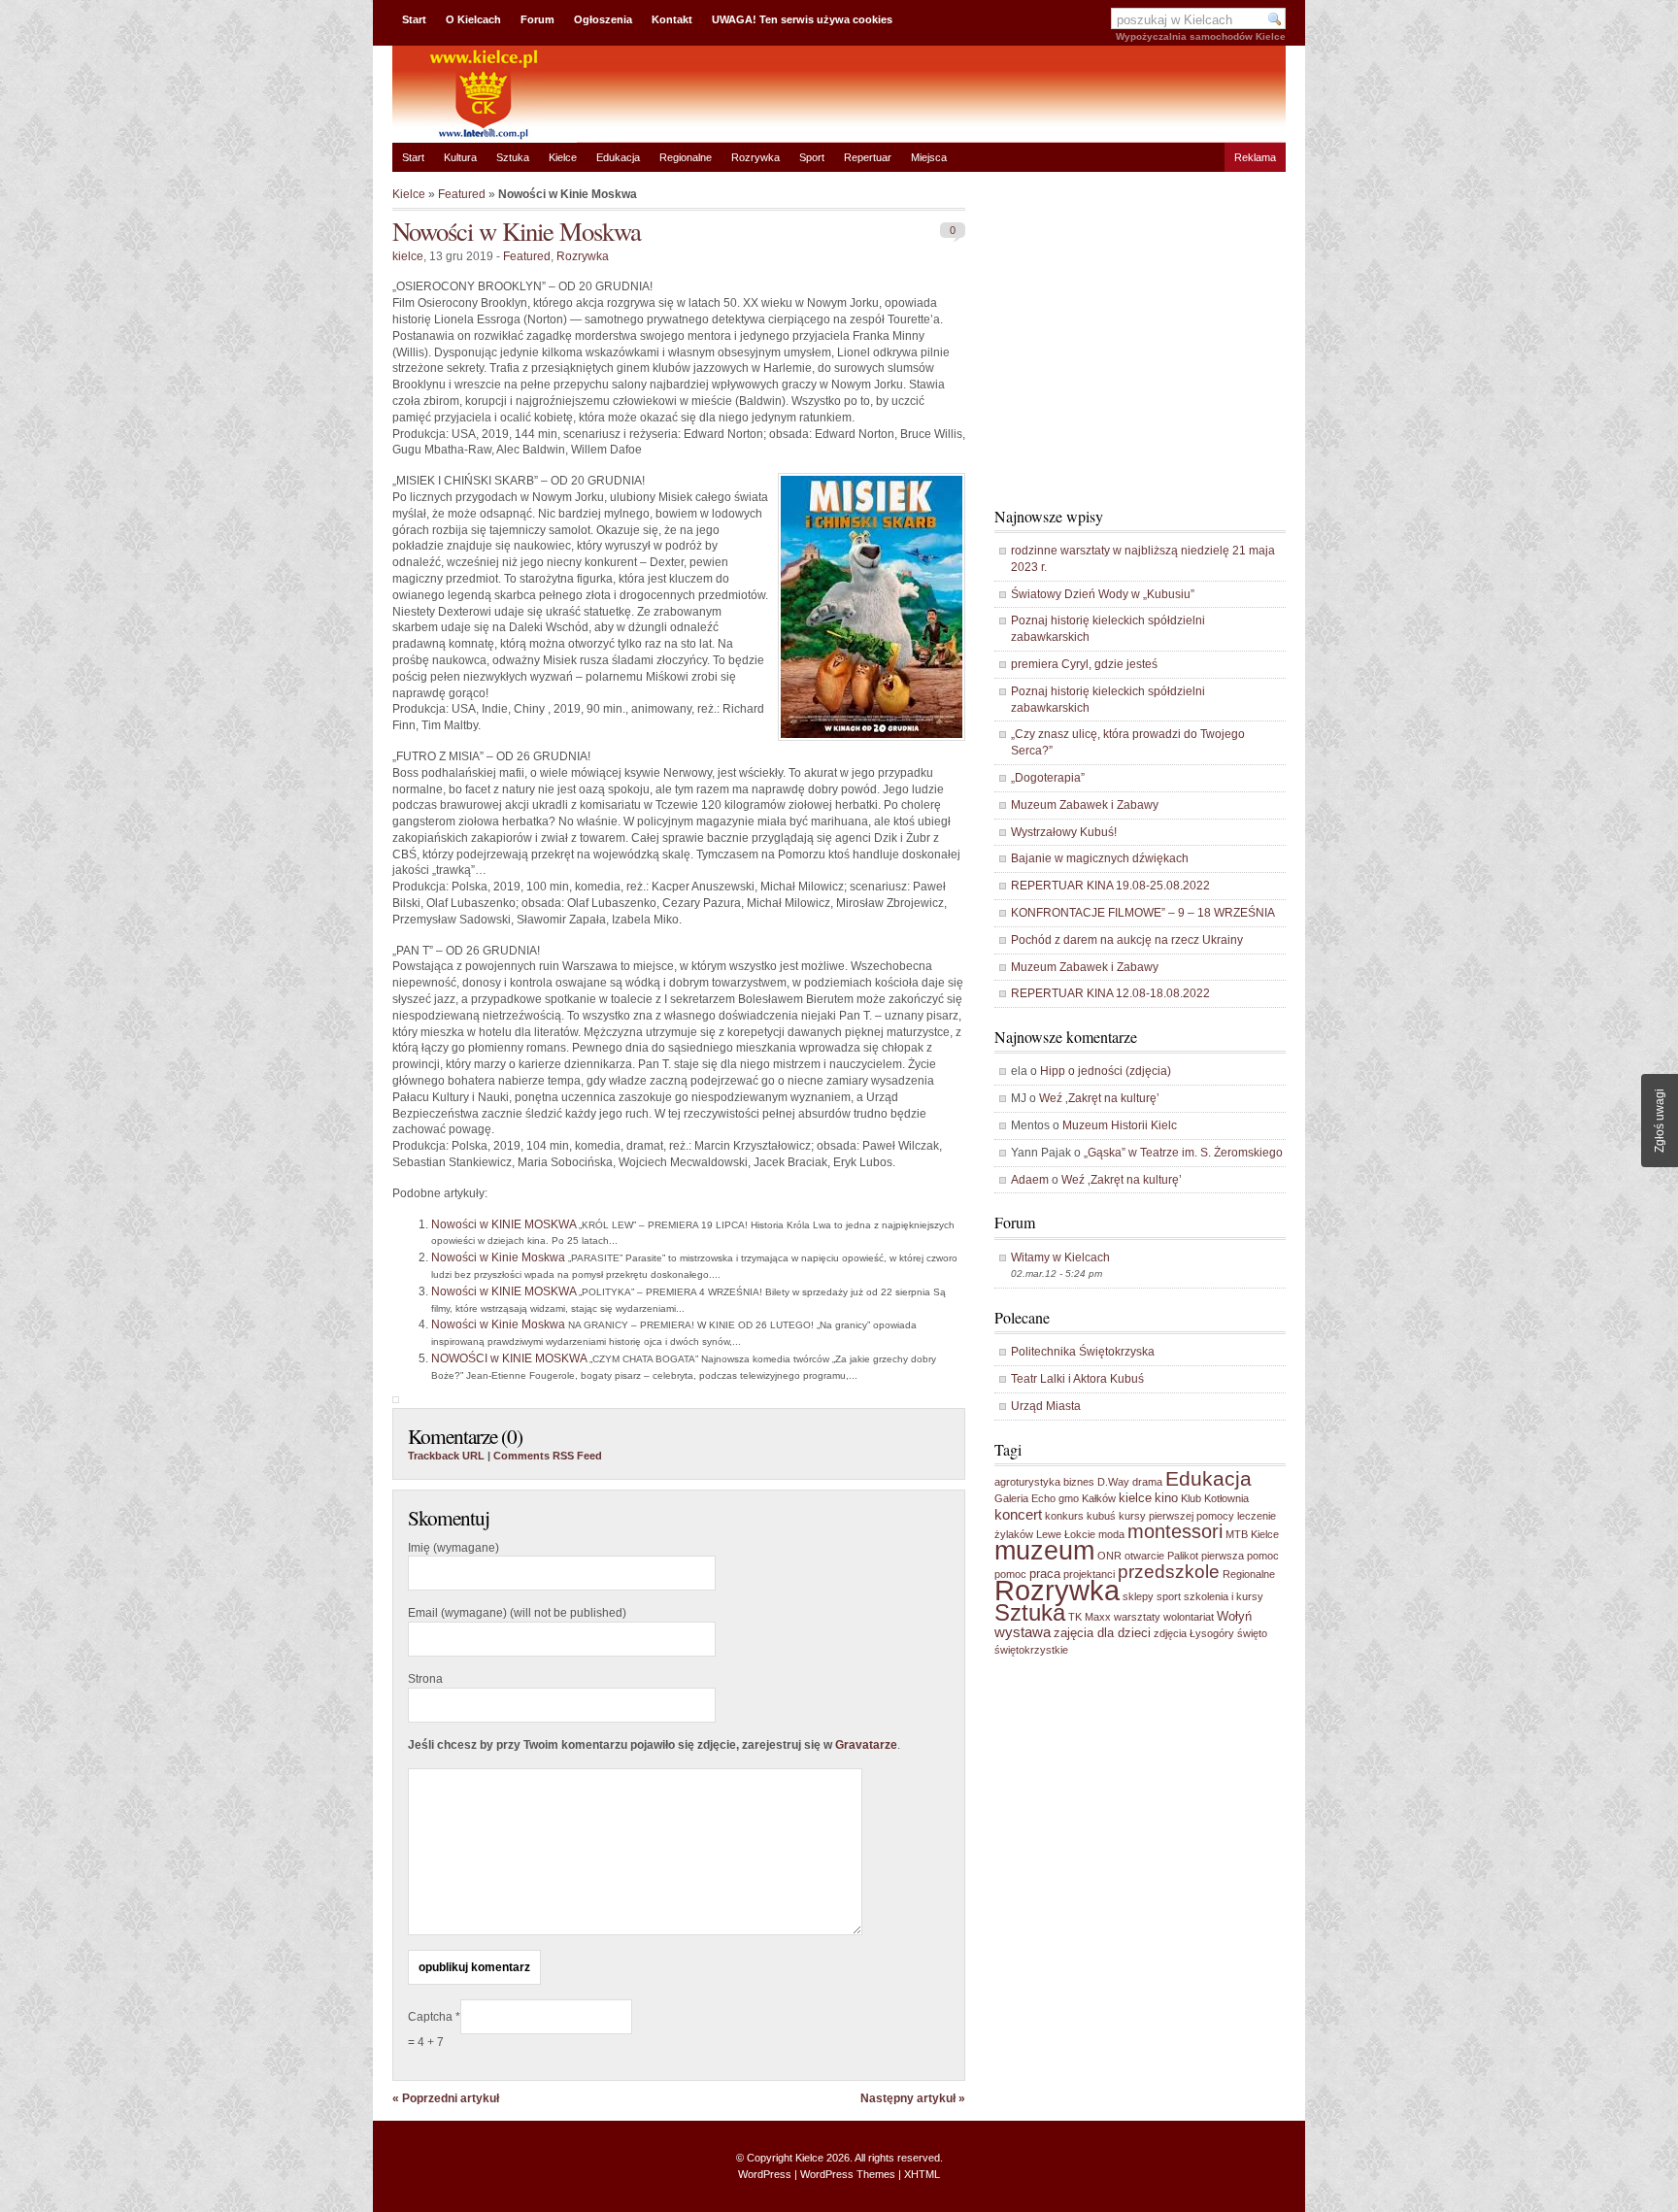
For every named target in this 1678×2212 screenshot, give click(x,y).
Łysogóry (1212, 1633)
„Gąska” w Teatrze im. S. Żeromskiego (1183, 1153)
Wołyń (1234, 1616)
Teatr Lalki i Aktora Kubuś (1077, 1379)
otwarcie (1144, 1556)
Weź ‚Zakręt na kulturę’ (1099, 1098)
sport (1169, 1596)
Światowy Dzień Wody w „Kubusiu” (1103, 594)
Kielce (563, 157)
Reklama (1255, 157)
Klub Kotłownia (1215, 1498)
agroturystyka (1027, 1482)
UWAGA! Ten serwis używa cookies (802, 19)
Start (414, 19)
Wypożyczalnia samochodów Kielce (1201, 36)
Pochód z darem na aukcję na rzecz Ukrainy (1127, 940)
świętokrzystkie (1031, 1650)
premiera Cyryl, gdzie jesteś (1084, 664)
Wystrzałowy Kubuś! (1064, 832)
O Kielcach (473, 19)
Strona (425, 1679)
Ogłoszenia (603, 19)
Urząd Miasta (1046, 1406)
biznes (1079, 1482)
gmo (1069, 1498)
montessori (1175, 1531)
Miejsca (929, 157)
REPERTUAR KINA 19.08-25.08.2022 (1110, 886)
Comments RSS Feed (548, 1456)
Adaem (1030, 1180)
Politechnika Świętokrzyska (1083, 1352)
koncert (1018, 1514)
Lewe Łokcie (1066, 1534)
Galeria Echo (1025, 1498)
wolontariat (1189, 1617)
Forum (537, 19)
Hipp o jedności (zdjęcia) (1106, 1071)
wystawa (1023, 1632)
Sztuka (513, 157)
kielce (408, 256)
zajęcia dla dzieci (1102, 1633)
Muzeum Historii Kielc (1120, 1125)
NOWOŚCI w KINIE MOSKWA (509, 1358)
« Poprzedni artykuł (446, 2098)
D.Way (1113, 1482)
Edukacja (618, 157)
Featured (462, 194)
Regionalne (686, 157)
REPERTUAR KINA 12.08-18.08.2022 (1110, 993)
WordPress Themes (848, 2174)
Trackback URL (446, 1456)
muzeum (1044, 1551)
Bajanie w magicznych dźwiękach (1100, 858)
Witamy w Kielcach (1060, 1257)
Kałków (1099, 1498)
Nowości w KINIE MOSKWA (503, 1224)
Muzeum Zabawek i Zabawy (1085, 805)
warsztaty (1137, 1617)
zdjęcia (1170, 1633)
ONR (1109, 1556)
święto (1252, 1633)
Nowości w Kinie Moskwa (517, 231)
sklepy (1138, 1596)
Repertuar (868, 157)
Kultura (460, 157)
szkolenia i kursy (1224, 1596)
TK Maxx (1090, 1617)
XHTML (922, 2174)
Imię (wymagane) (453, 1548)
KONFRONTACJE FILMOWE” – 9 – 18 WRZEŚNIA (1143, 913)
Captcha (432, 2017)
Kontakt (672, 19)
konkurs (1064, 1516)
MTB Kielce (1252, 1534)
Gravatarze (866, 1745)
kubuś (1101, 1516)
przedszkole (1169, 1572)
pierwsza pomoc (1240, 1556)
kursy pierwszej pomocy (1176, 1516)
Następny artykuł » (913, 2098)
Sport (812, 157)
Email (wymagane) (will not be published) (517, 1613)
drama (1147, 1482)
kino (1166, 1498)
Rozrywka (755, 157)
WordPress (765, 2174)
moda (1111, 1534)
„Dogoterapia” (1048, 778)
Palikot (1183, 1556)
